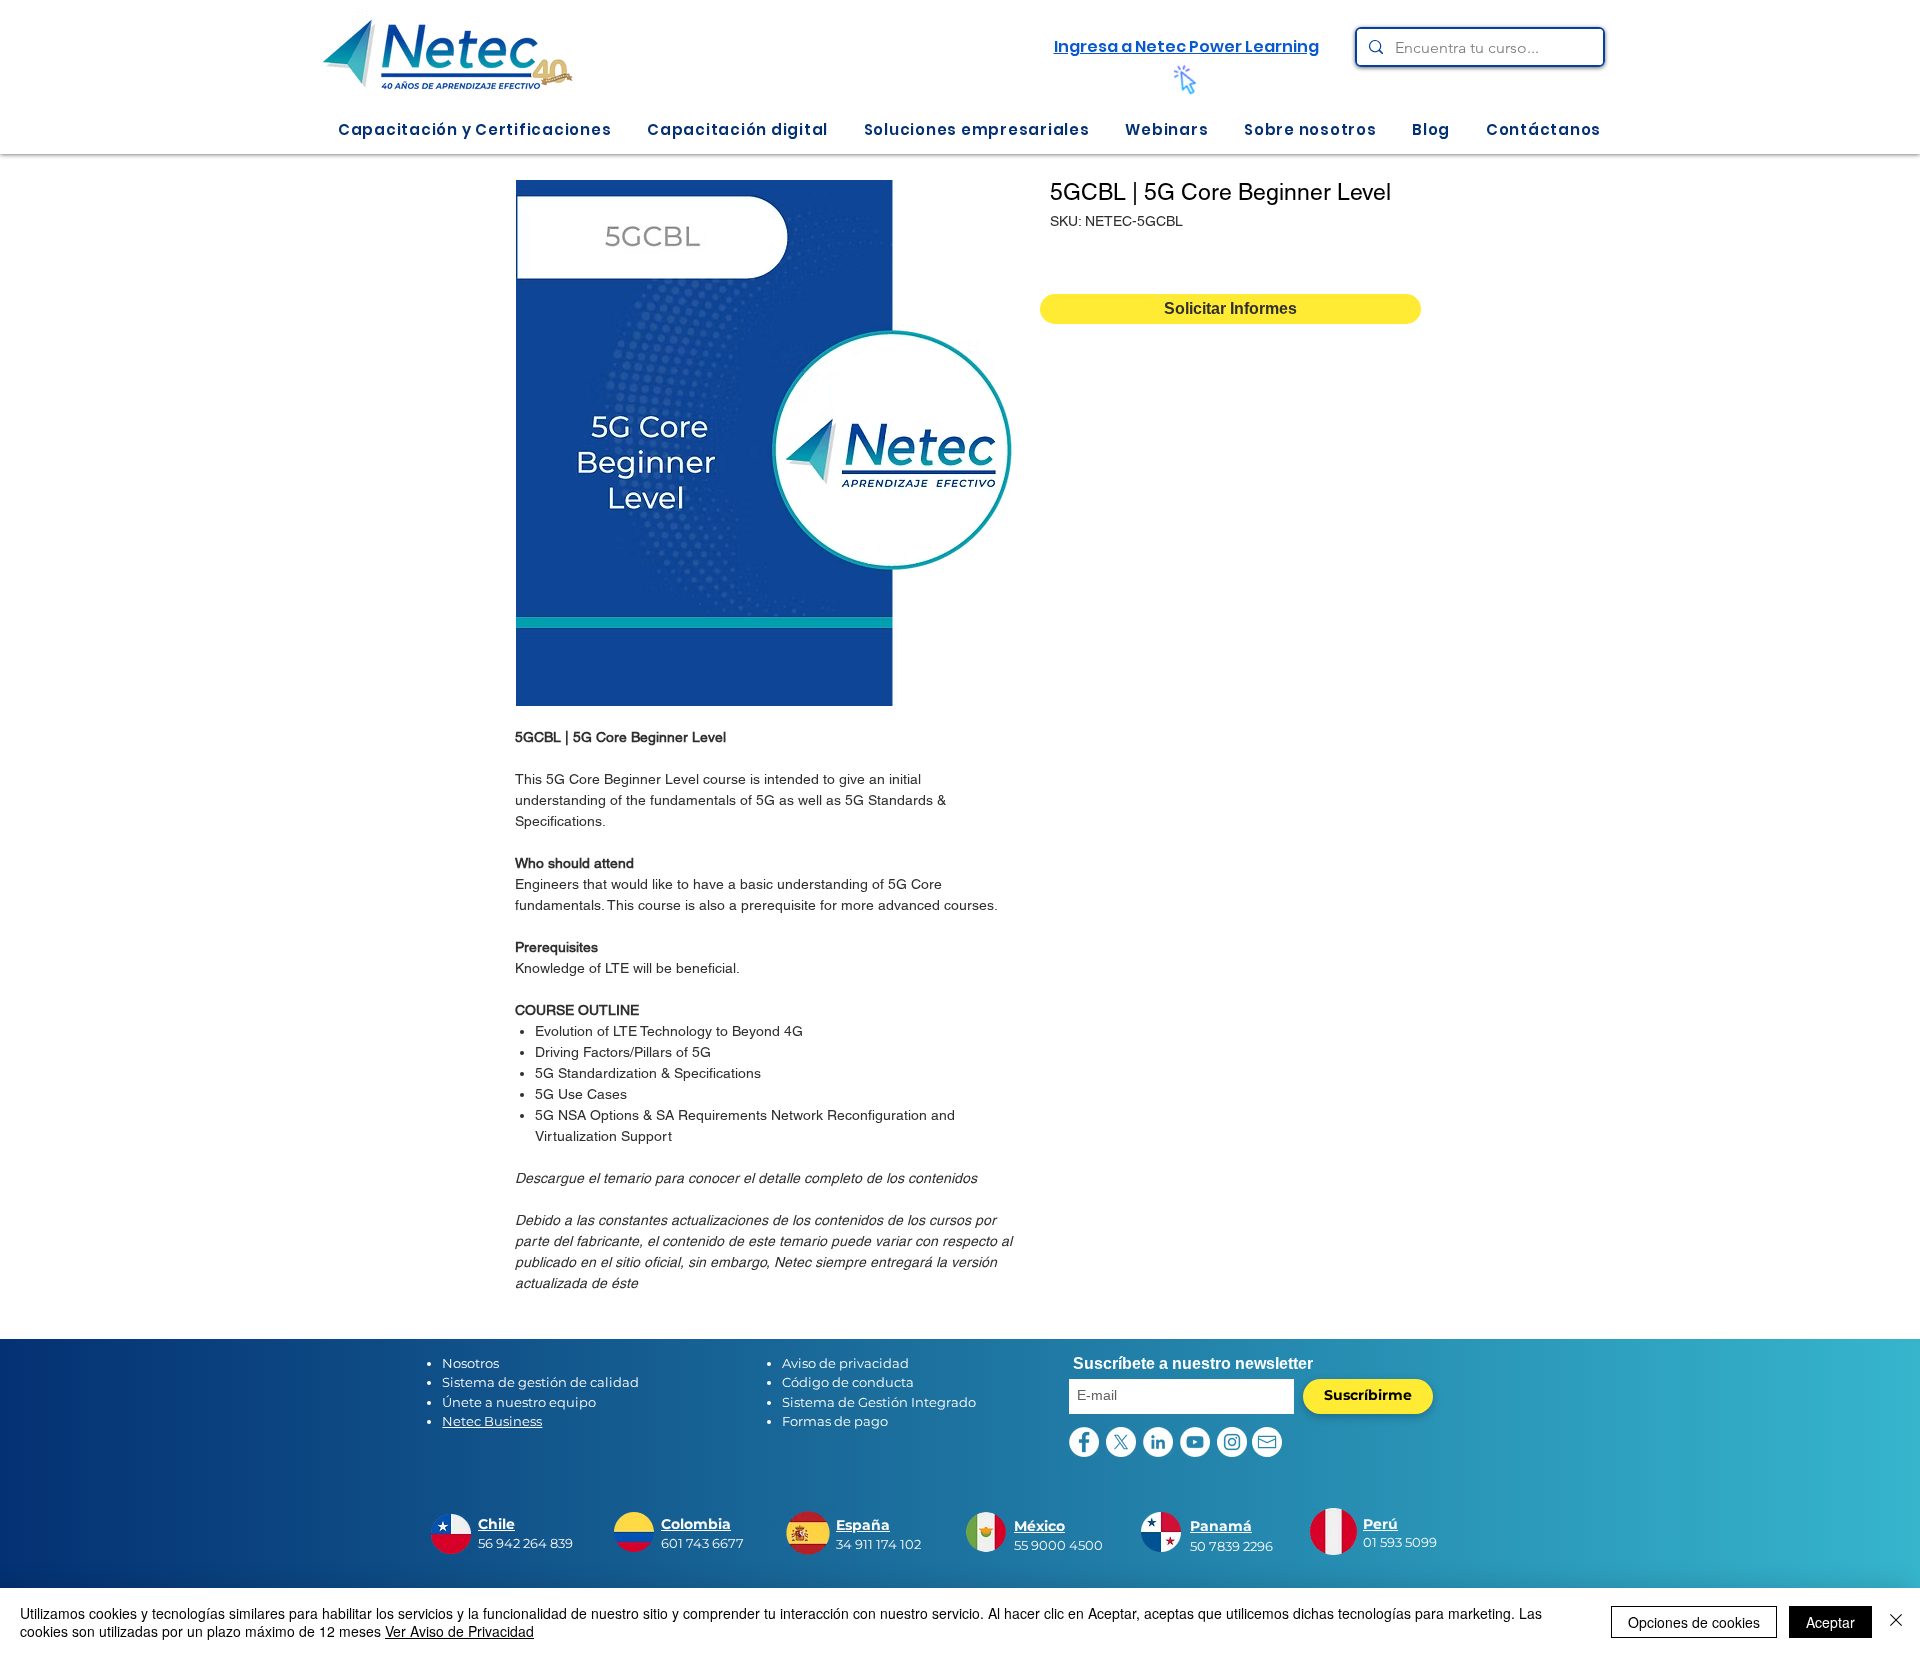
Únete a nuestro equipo (519, 1402)
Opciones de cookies (1694, 1622)
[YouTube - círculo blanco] (1195, 1442)
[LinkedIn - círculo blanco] (1158, 1442)
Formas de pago (835, 1421)
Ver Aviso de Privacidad (459, 1631)
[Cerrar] (1896, 1622)
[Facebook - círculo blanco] (1084, 1442)
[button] (474, 129)
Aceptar (1830, 1622)
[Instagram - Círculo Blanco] (1232, 1442)
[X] (1121, 1442)
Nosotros (470, 1363)
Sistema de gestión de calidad (540, 1382)
